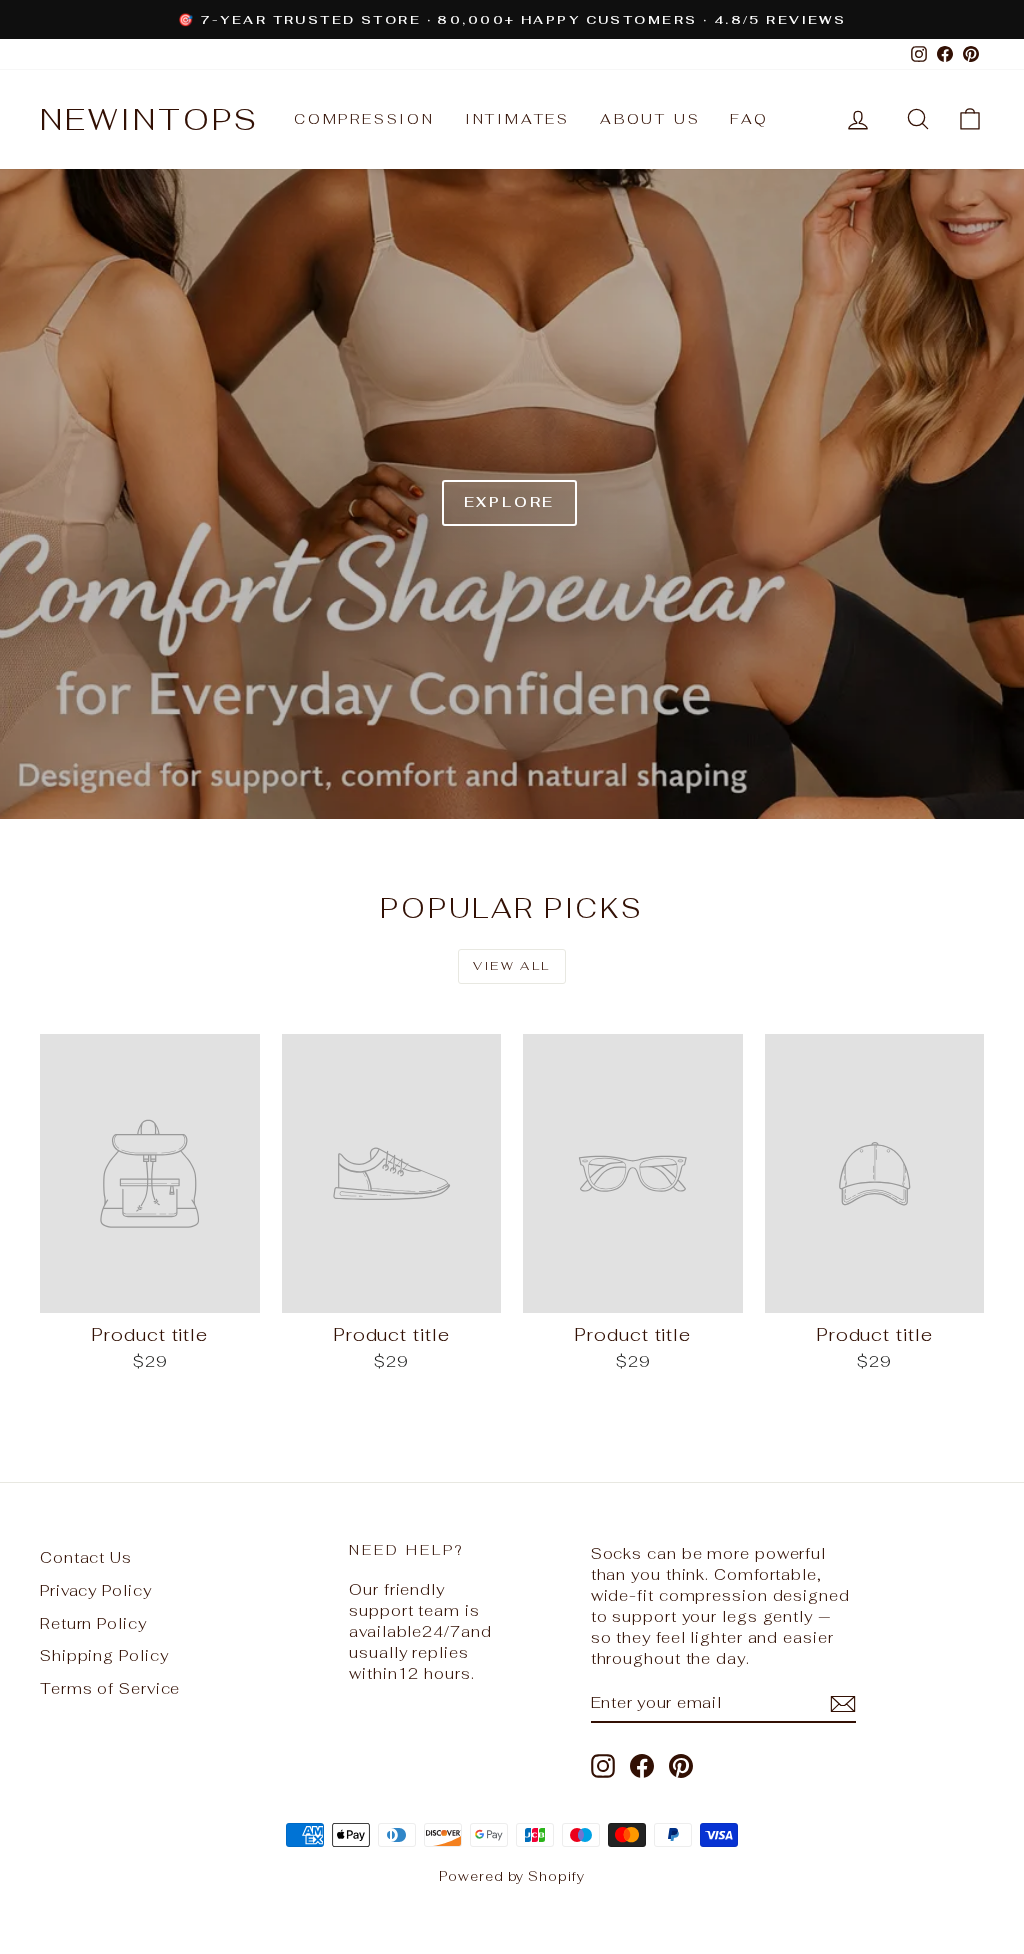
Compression (364, 119)
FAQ (749, 119)
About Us (650, 119)
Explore (510, 502)
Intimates (517, 119)
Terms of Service (110, 1688)
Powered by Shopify (511, 1876)
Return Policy (93, 1623)
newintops (149, 119)
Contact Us (86, 1557)
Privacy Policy (96, 1590)
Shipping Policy (104, 1655)
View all (511, 966)
